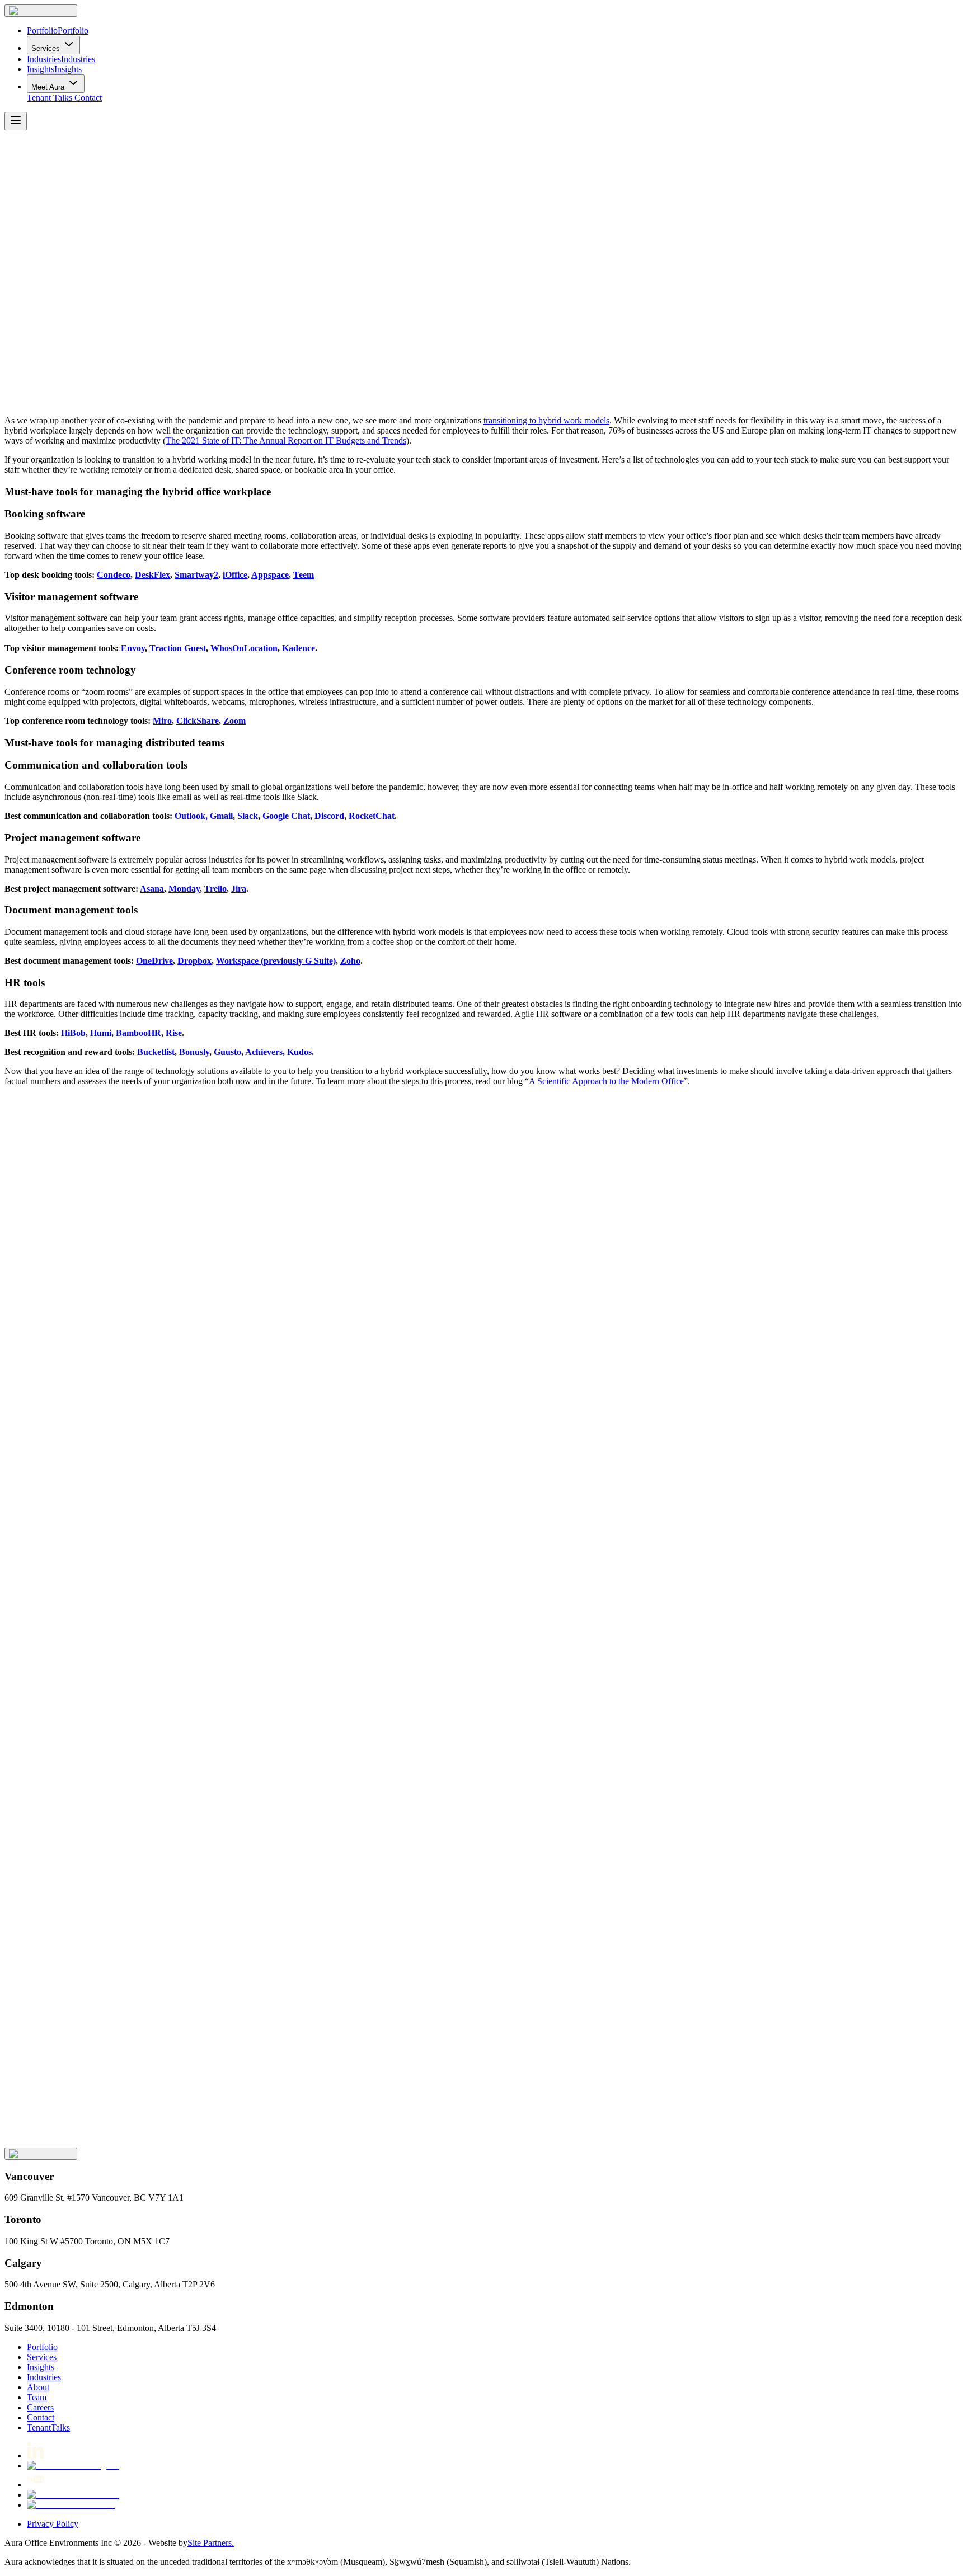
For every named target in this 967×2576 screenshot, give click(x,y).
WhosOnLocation (244, 648)
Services (46, 48)
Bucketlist (156, 1052)
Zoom (234, 721)
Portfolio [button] (42, 2347)
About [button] (38, 2387)
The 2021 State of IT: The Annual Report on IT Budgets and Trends (286, 441)
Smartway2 (196, 575)
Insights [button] (41, 2367)
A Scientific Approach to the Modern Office (606, 1081)
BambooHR (139, 1033)
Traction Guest (178, 648)
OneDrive (154, 961)
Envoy (133, 648)
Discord (329, 816)
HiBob (73, 1033)
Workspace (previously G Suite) (276, 961)
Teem (304, 575)
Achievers (264, 1052)
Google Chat (286, 816)
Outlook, (191, 816)
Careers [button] (40, 2407)
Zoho (350, 961)
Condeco (114, 575)
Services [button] (42, 2357)
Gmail (221, 816)
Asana (152, 889)
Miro (162, 721)
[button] (41, 11)
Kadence (299, 648)
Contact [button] (88, 98)
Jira (239, 889)
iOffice (235, 575)
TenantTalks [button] (48, 2427)
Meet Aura (48, 87)
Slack (248, 816)
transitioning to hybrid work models (546, 420)
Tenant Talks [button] (50, 98)
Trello (215, 889)
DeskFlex (152, 575)
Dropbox (194, 961)
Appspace (270, 575)
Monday (184, 889)
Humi (101, 1033)
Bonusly (194, 1052)
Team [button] (37, 2397)
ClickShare (198, 721)
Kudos (299, 1052)
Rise (174, 1033)
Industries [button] (44, 2377)
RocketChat (372, 816)
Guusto (227, 1052)
